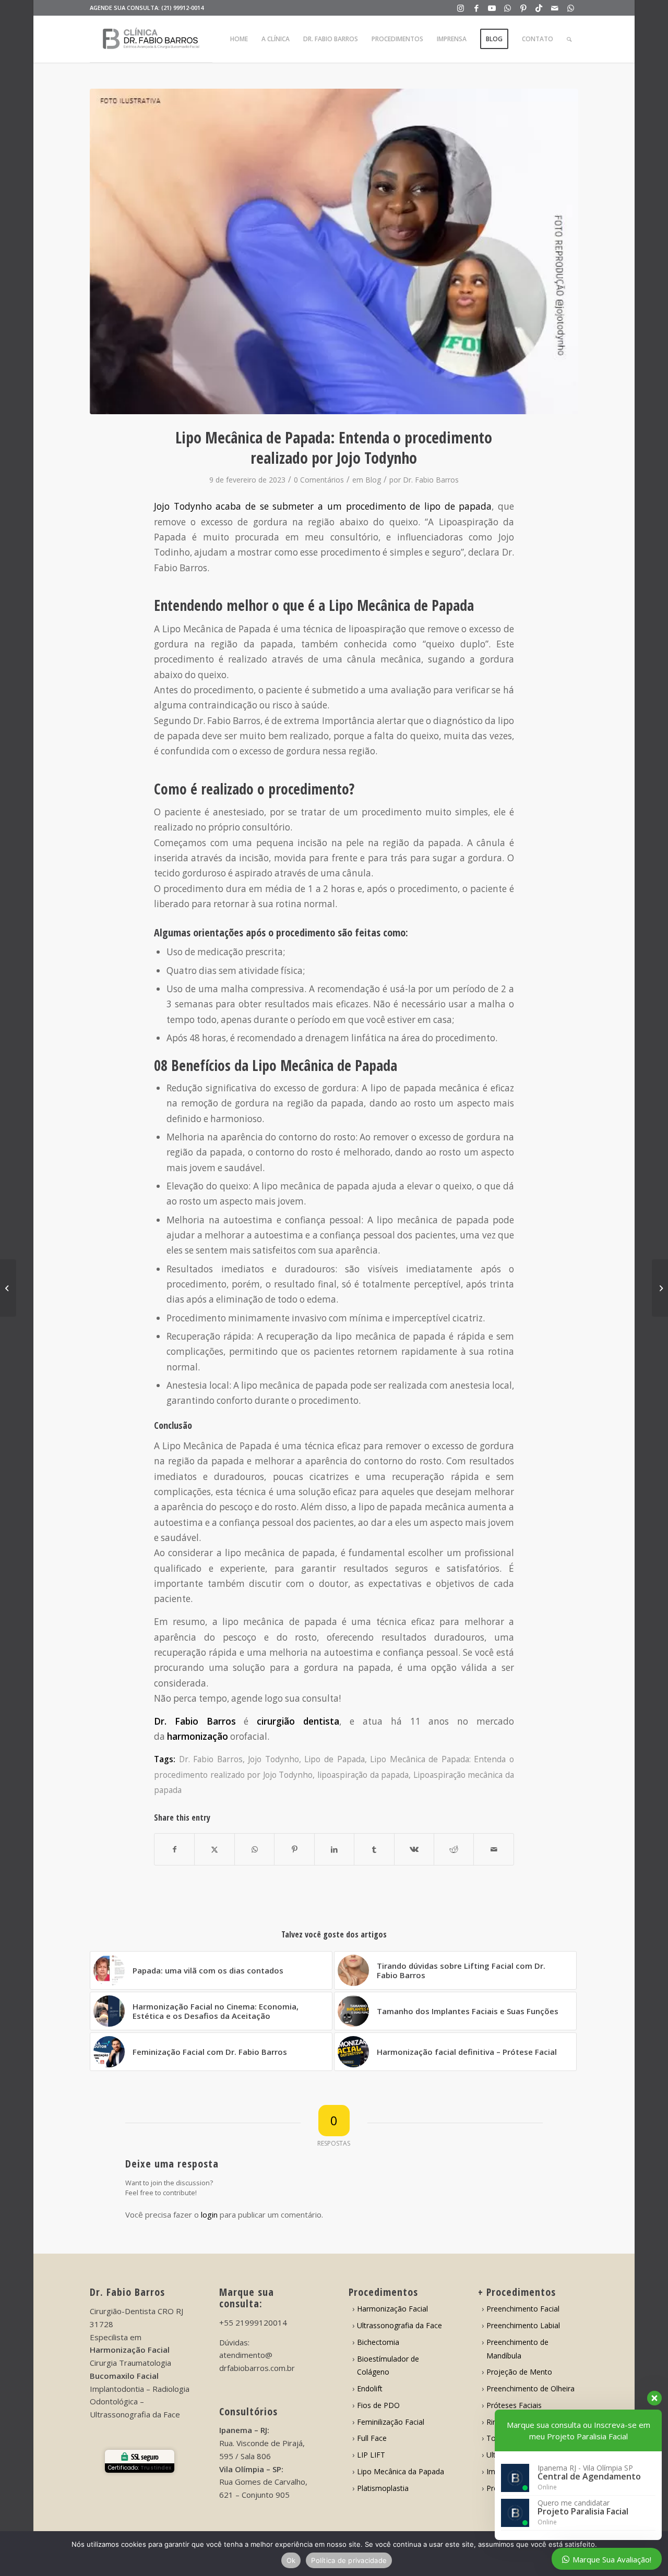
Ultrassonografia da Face (399, 2325)
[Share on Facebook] (174, 1849)
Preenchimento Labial (523, 2325)
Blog (373, 480)
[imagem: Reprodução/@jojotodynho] (334, 251)
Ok (291, 2560)
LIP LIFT (371, 2455)
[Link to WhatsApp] (508, 8)
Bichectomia (378, 2342)
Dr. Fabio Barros (431, 480)
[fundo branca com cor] (151, 39)
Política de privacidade (349, 2560)
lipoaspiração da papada (363, 1775)
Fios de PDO (378, 2405)
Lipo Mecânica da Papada (401, 2471)
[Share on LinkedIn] (334, 1849)
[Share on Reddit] (454, 1849)
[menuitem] (239, 39)
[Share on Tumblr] (374, 1849)
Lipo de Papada (334, 1759)
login (209, 2214)
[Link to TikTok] (539, 8)
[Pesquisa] (569, 39)
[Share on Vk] (414, 1849)
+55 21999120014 (253, 2322)
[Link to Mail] (554, 8)
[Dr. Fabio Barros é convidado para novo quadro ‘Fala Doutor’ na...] (8, 1288)
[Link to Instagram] (461, 8)
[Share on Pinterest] (294, 1849)
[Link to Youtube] (492, 8)
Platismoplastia (383, 2488)
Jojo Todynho (273, 1759)
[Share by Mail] (494, 1849)
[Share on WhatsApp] (254, 1849)
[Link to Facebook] (476, 8)
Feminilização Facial (391, 2422)
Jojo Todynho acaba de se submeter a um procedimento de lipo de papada (323, 506)
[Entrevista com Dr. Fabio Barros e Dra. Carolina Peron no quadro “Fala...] (660, 1288)
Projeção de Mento (519, 2372)
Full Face (372, 2438)
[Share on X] (214, 1849)
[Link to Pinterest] (523, 8)
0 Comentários (319, 480)
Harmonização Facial (392, 2309)
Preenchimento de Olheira (530, 2388)
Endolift (370, 2388)
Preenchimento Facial (523, 2309)
